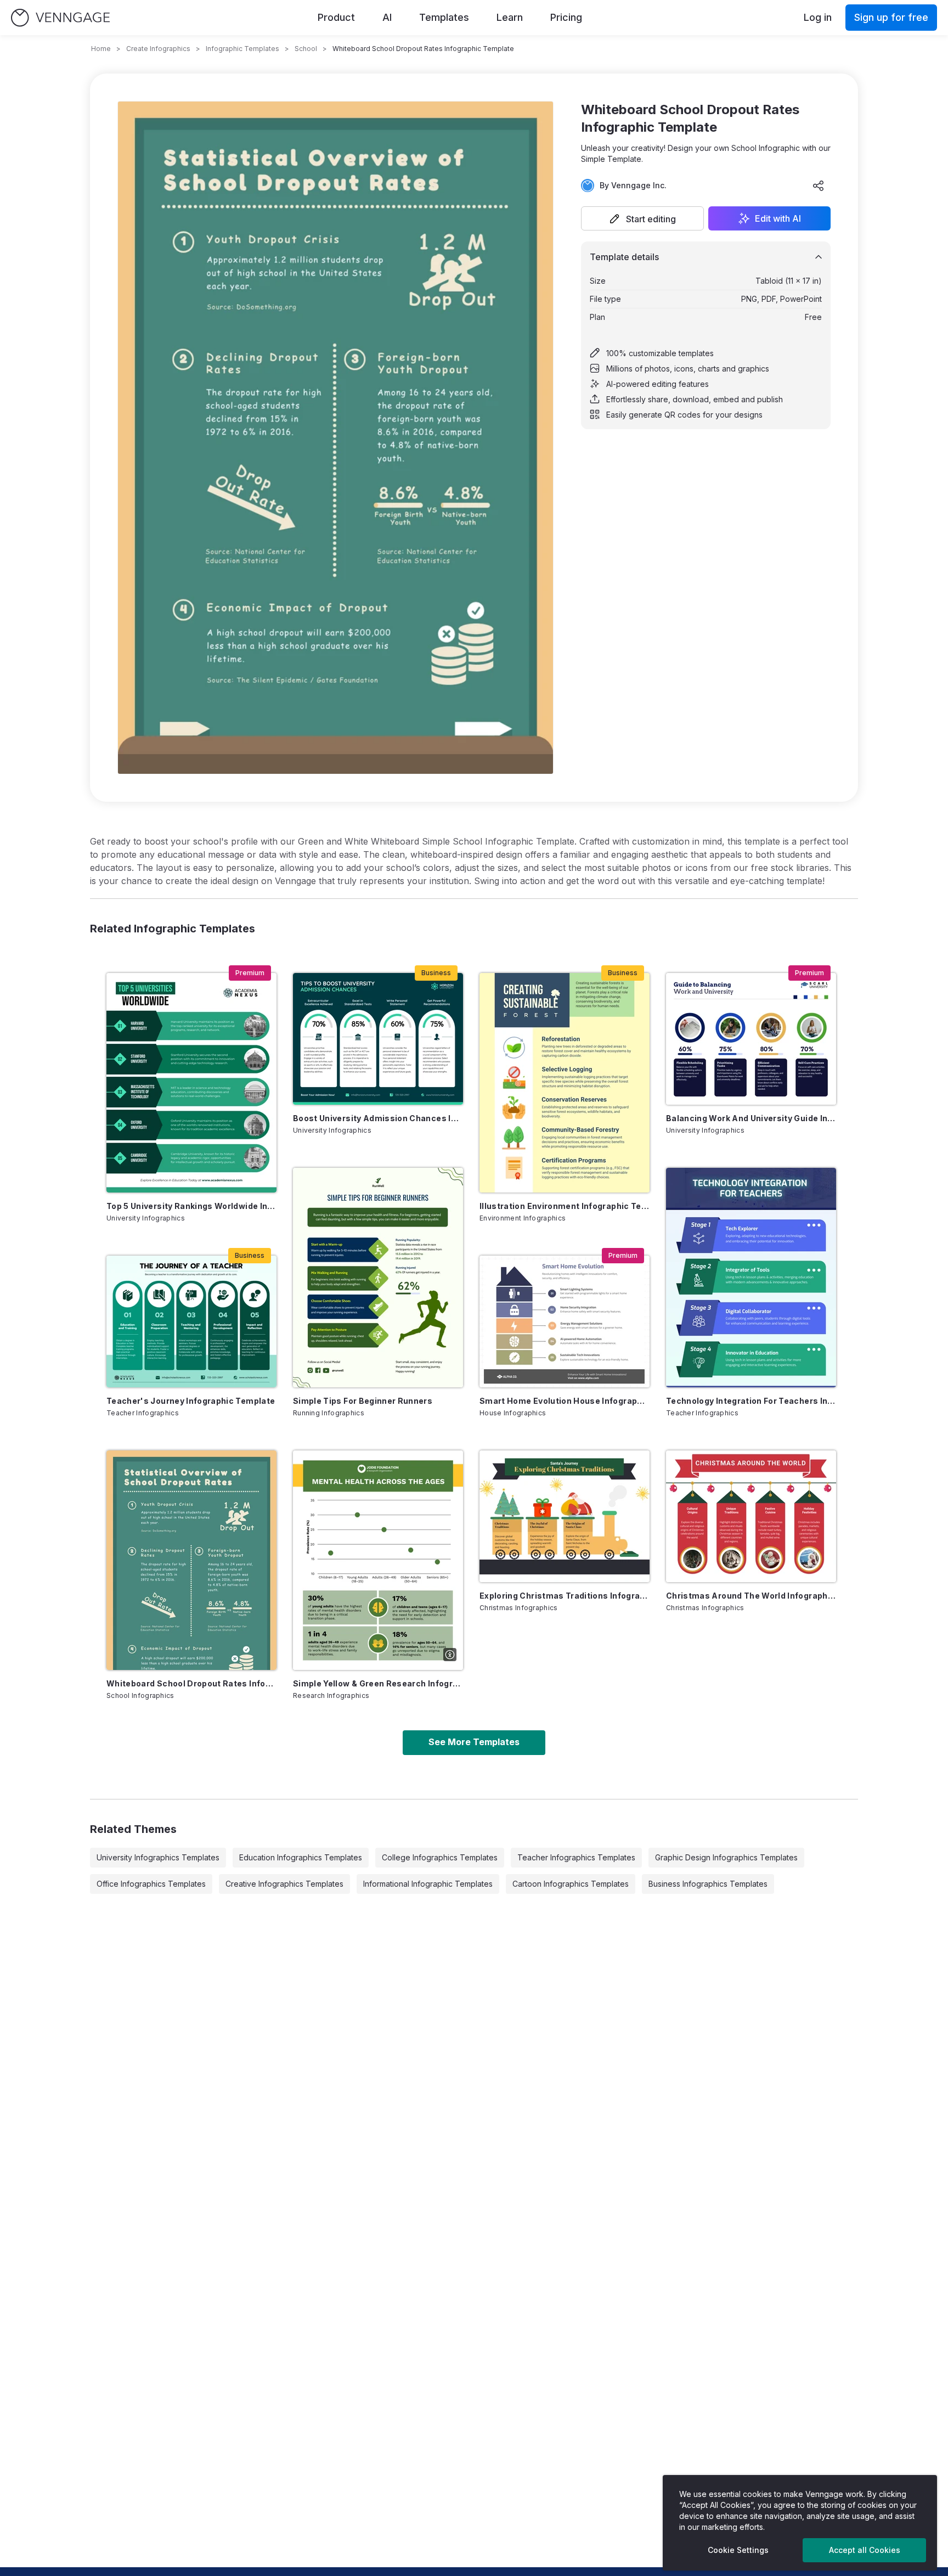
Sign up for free (891, 17)
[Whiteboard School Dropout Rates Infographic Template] (191, 1560)
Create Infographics (158, 49)
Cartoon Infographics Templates (571, 1884)
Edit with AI (778, 218)
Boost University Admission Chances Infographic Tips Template (378, 1118)
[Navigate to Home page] (60, 18)
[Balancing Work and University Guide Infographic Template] (751, 1039)
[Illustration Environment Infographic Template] (565, 1083)
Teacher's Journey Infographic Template (191, 1401)
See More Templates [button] (474, 1742)
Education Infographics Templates (301, 1857)
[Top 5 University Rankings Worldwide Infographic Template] (191, 1083)
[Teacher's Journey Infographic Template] (191, 1321)
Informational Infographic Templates (428, 1884)
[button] (642, 218)
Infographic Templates (242, 49)
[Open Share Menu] (819, 185)
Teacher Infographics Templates (576, 1857)
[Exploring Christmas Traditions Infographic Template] (565, 1516)
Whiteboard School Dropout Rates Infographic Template (191, 1683)
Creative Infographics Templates (284, 1884)
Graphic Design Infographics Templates (726, 1857)
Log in (818, 17)
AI (387, 17)
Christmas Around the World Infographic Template (751, 1596)
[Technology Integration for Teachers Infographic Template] (751, 1278)
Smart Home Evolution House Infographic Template (565, 1401)
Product (336, 17)
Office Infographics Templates (151, 1884)
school (306, 49)
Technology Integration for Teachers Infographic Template (751, 1401)
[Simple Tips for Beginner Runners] (378, 1278)
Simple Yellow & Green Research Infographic (378, 1683)
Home (101, 49)
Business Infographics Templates (708, 1884)
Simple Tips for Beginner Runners (363, 1401)
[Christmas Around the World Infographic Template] (751, 1516)
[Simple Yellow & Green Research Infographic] (378, 1560)
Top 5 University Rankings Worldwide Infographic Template (191, 1206)
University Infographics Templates (158, 1857)
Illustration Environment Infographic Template (565, 1206)
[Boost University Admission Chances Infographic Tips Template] (378, 1039)
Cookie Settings (738, 2550)
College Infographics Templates (440, 1857)
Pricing (566, 17)
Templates (444, 17)
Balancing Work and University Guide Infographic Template (751, 1118)
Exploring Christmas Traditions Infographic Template (565, 1596)
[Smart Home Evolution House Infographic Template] (565, 1321)
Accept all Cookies (865, 2550)
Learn (510, 17)
